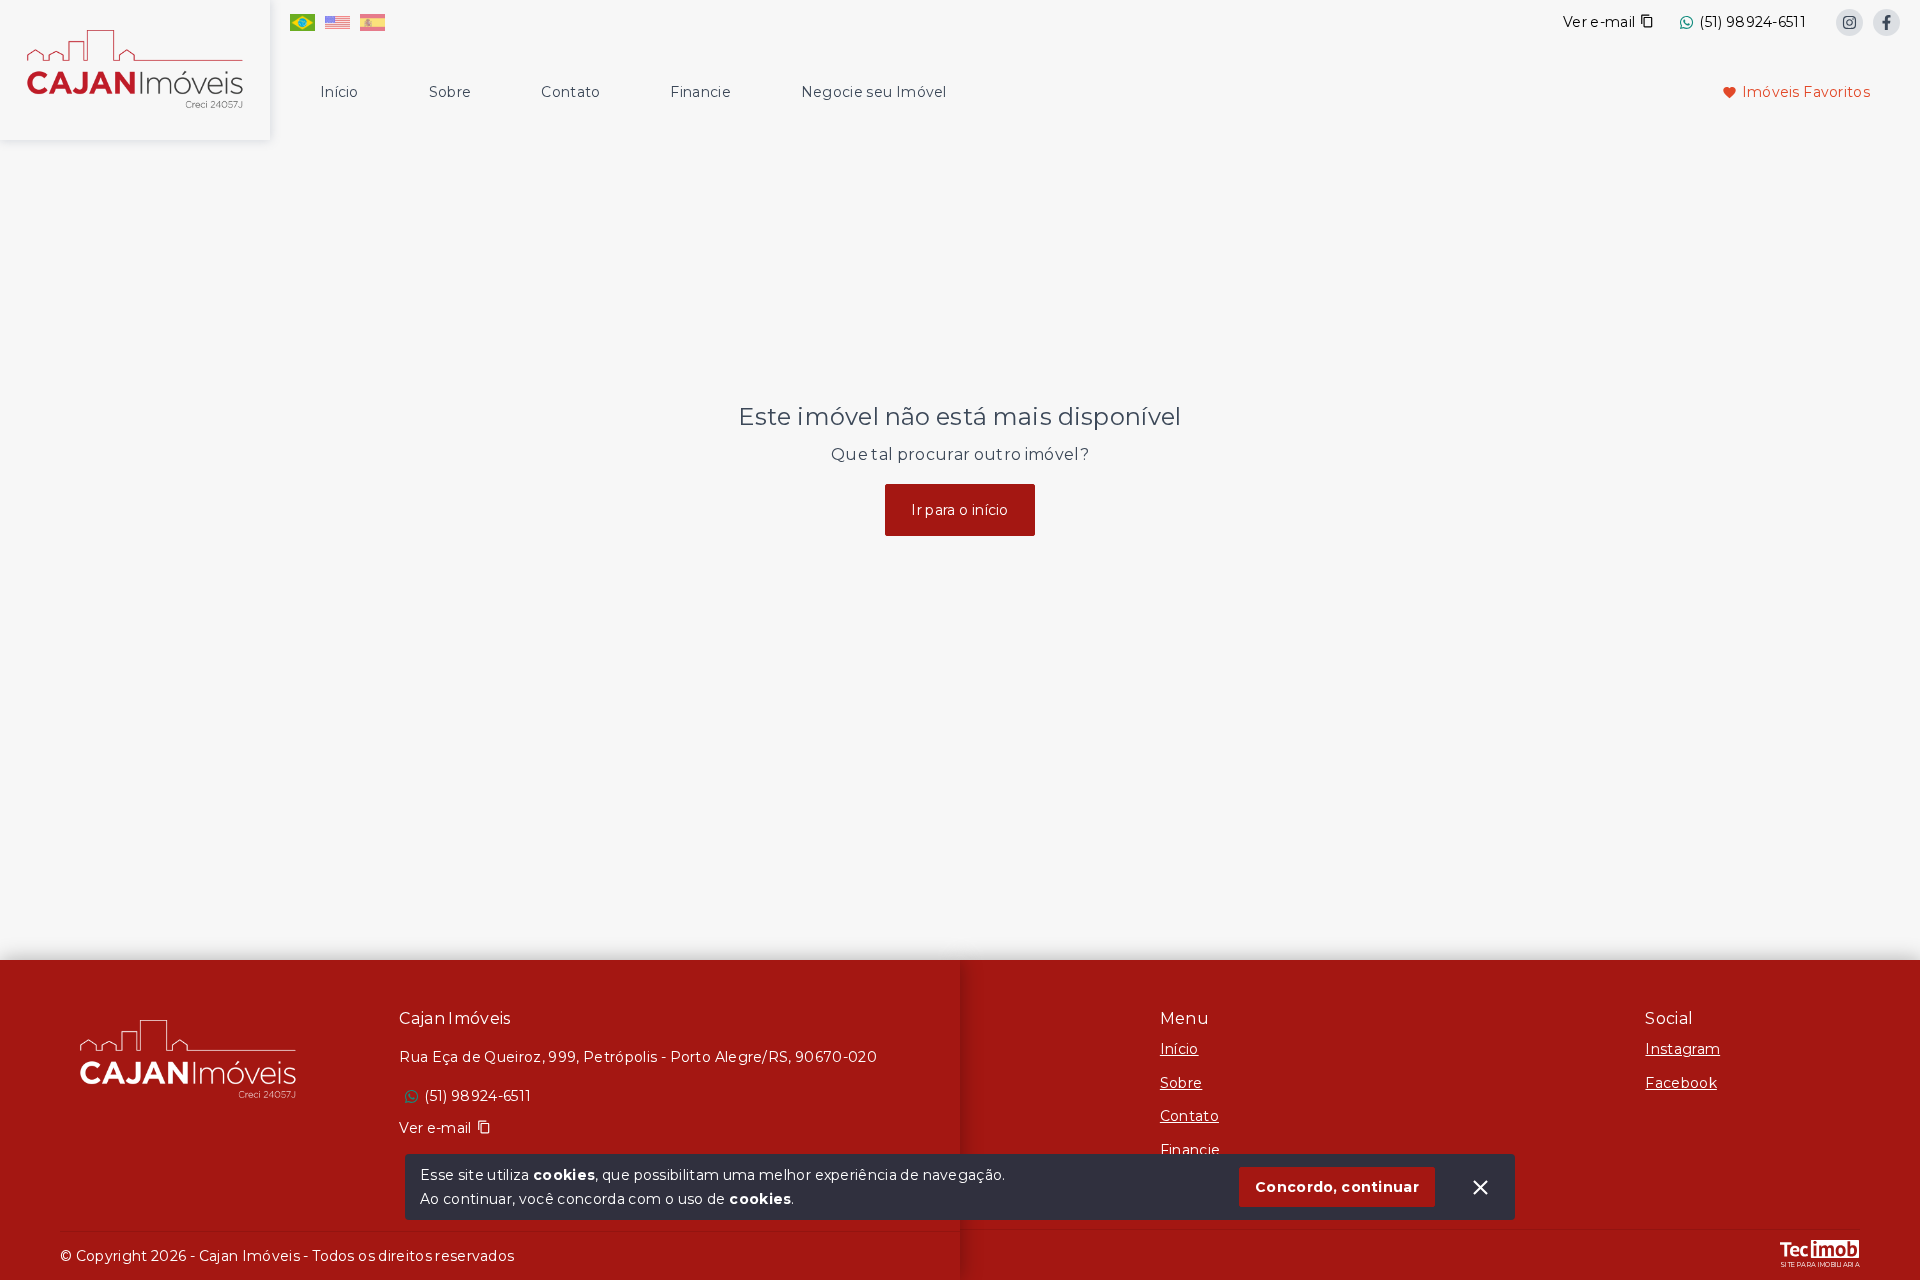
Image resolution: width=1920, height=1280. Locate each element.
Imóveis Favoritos (1806, 92)
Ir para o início (960, 510)
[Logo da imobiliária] (135, 67)
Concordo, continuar (1337, 1187)
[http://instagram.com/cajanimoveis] (1849, 22)
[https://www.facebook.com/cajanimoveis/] (1886, 22)
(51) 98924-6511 (1752, 22)
